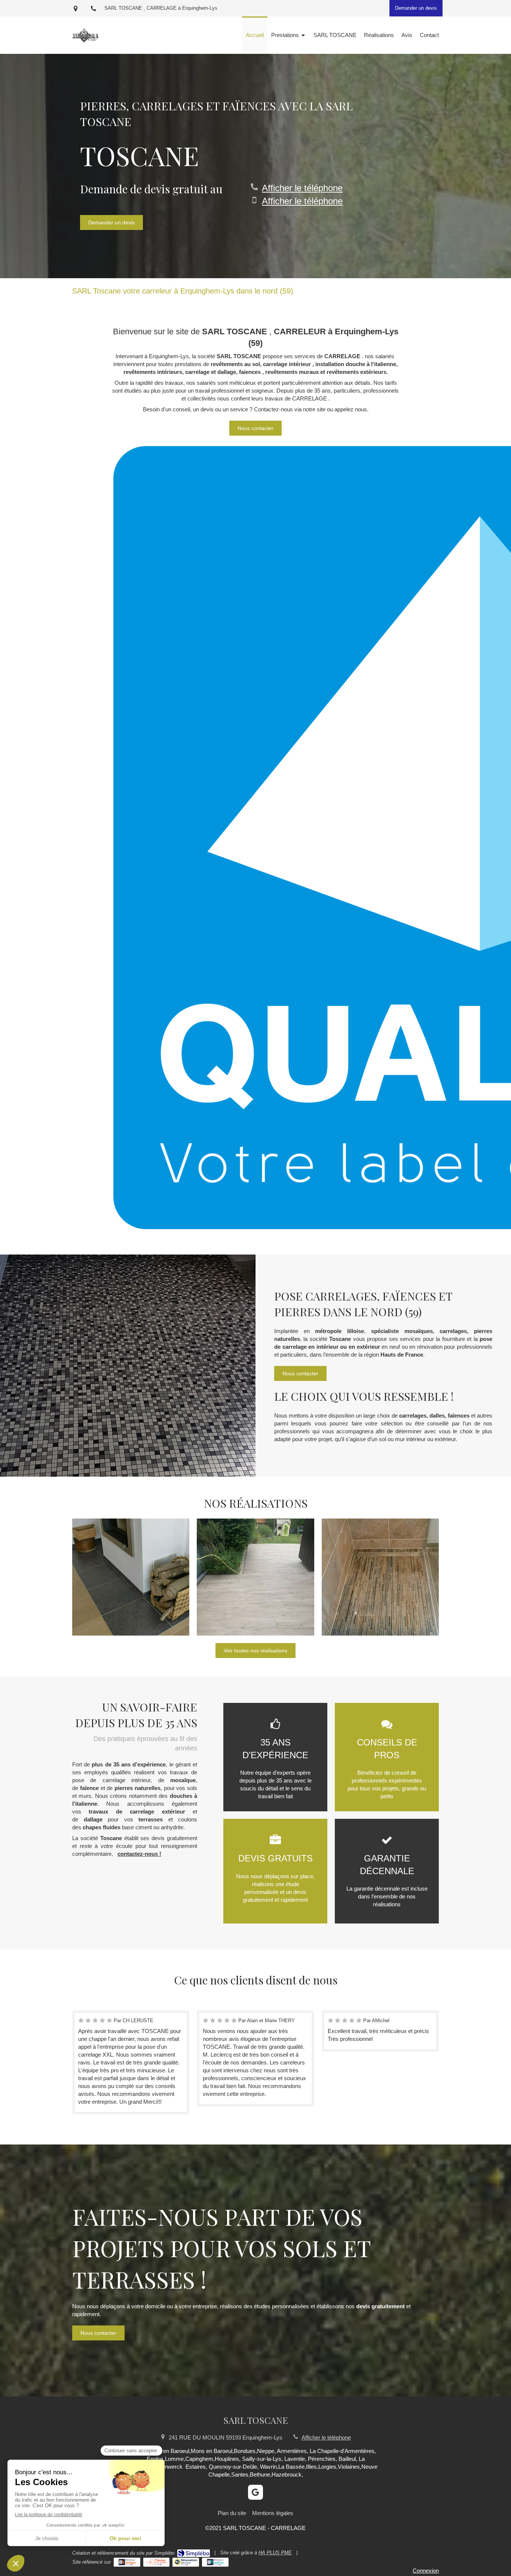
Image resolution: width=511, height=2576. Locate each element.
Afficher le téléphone (302, 188)
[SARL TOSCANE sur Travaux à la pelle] (157, 2562)
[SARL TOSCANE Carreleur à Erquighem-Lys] (85, 47)
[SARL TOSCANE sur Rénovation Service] (186, 2562)
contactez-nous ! (139, 1854)
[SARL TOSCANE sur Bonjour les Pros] (215, 2562)
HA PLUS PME (275, 2553)
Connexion (426, 2571)
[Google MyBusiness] (255, 2492)
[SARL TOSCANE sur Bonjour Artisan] (127, 2562)
